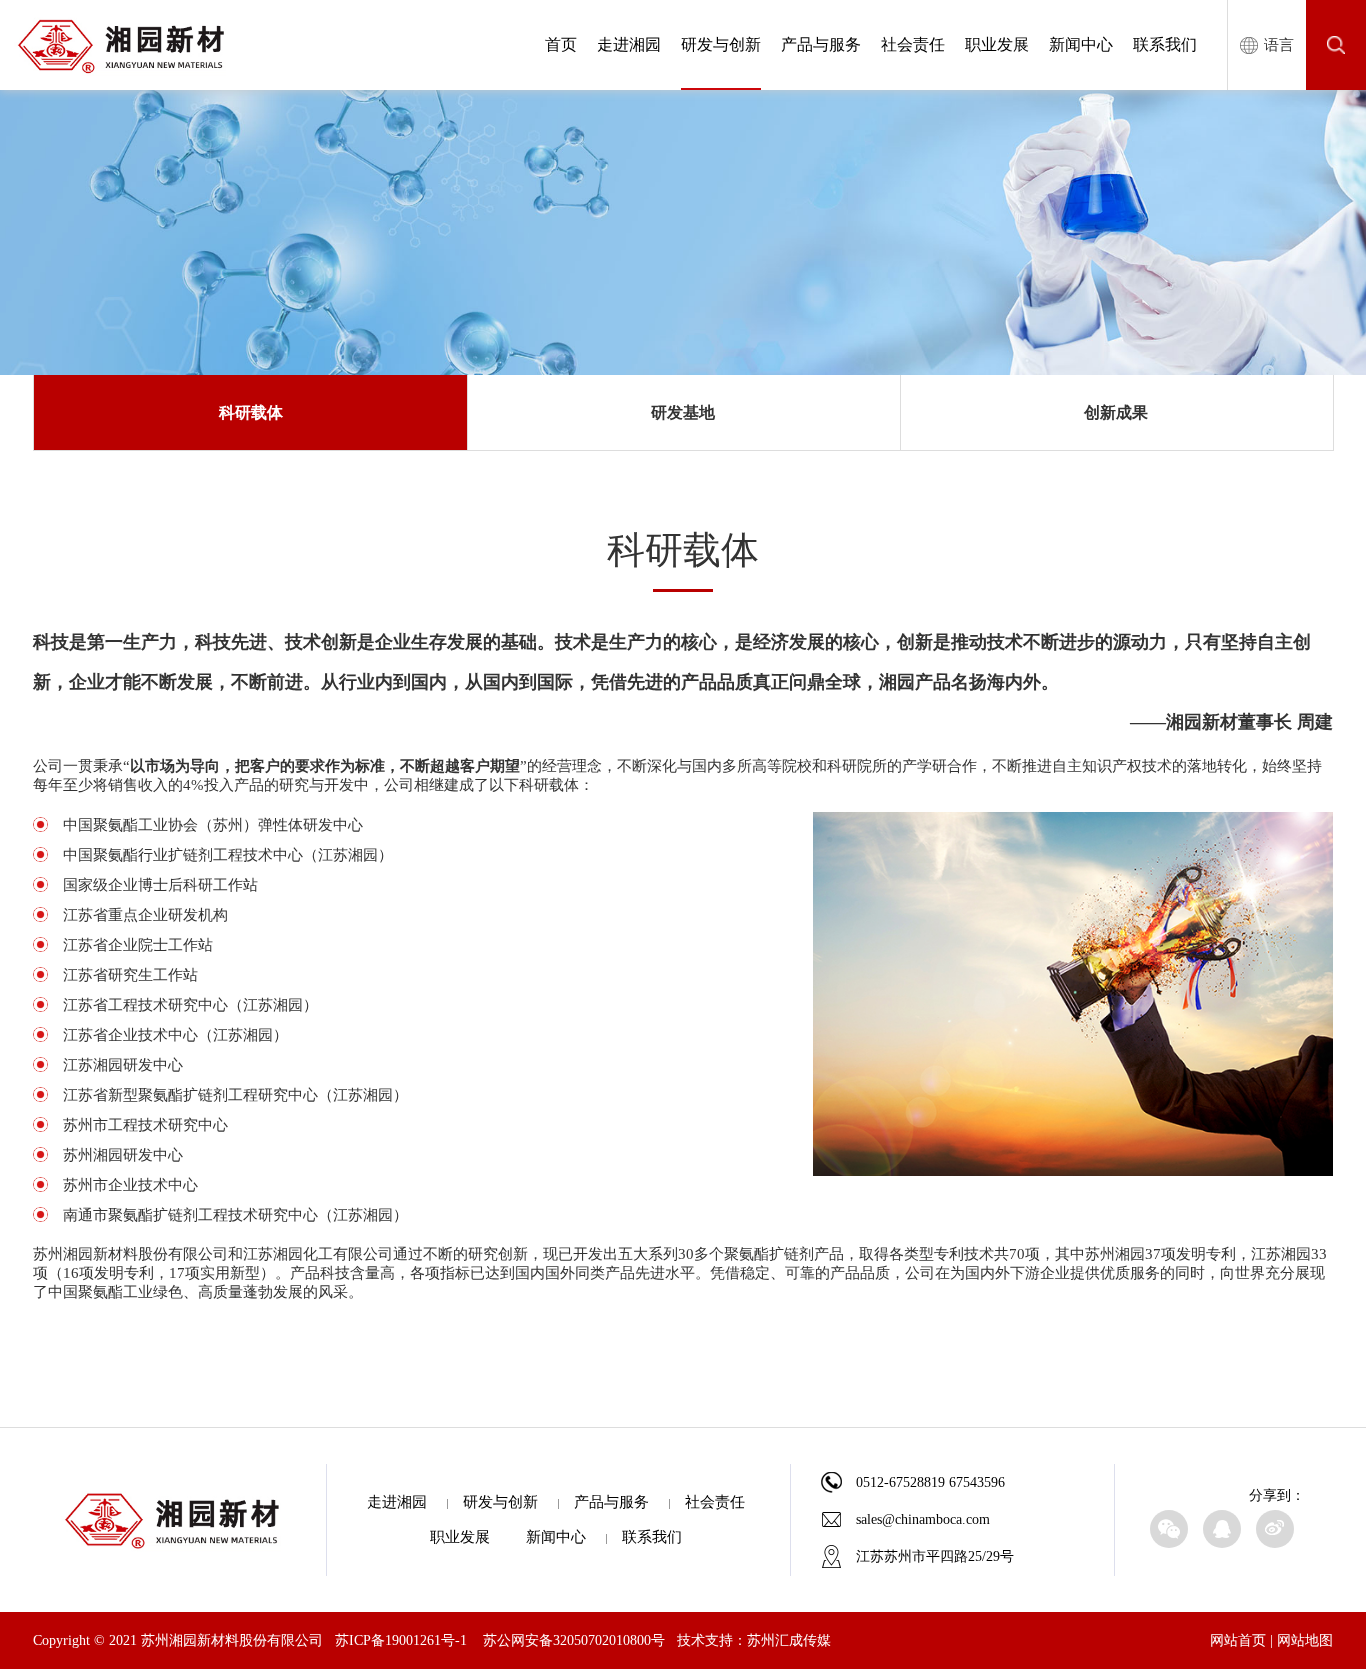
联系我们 (1165, 44)
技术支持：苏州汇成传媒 (754, 1640)
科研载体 (251, 412)
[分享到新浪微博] (1275, 1529)
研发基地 (683, 412)
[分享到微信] (1169, 1529)
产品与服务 (821, 44)
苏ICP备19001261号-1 (401, 1640)
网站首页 (1238, 1640)
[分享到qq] (1222, 1529)
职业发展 (997, 44)
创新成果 (1116, 412)
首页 (561, 44)
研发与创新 (721, 44)
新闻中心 (1081, 44)
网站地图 (1305, 1640)
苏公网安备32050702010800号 (574, 1640)
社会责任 (913, 44)
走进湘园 (629, 44)
